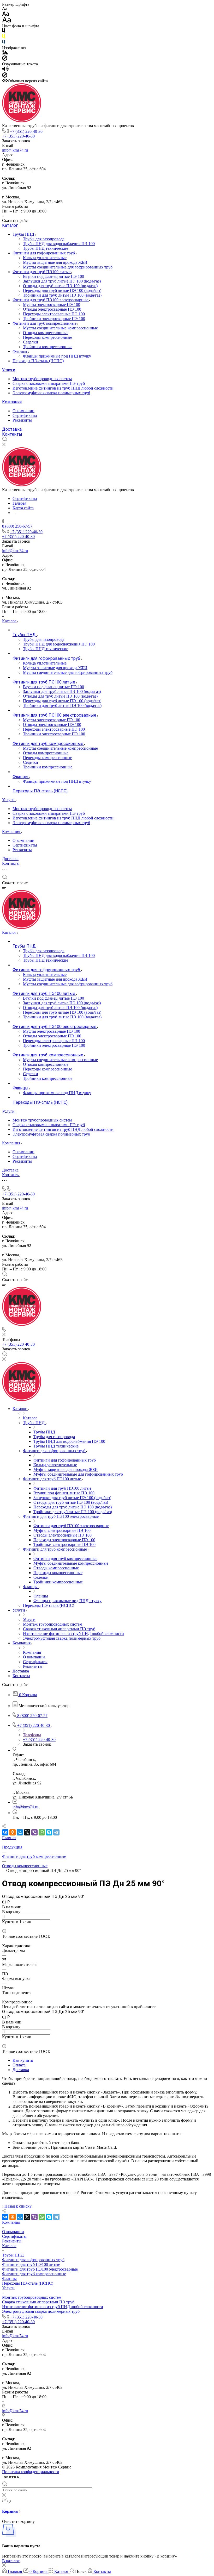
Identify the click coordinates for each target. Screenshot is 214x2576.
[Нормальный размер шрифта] (6, 14)
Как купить (23, 2060)
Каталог (10, 225)
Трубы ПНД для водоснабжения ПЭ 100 (59, 244)
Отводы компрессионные (46, 333)
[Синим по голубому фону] (4, 43)
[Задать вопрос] (4, 1926)
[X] (27, 1832)
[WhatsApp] (42, 1832)
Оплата (19, 2065)
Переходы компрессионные (47, 337)
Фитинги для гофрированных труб (44, 253)
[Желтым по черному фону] (4, 37)
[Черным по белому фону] (4, 32)
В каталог (11, 2561)
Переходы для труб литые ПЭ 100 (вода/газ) (62, 290)
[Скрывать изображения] (5, 59)
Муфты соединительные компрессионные (60, 328)
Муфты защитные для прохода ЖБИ (55, 262)
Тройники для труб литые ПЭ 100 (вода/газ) (62, 295)
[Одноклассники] (13, 1832)
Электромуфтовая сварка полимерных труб (51, 393)
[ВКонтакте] (5, 1832)
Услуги (9, 370)
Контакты (12, 434)
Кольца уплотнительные (45, 258)
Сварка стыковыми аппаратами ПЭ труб (49, 383)
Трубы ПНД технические (46, 248)
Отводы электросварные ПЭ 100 (52, 309)
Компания (12, 402)
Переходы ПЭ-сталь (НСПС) (38, 361)
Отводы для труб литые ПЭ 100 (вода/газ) (60, 286)
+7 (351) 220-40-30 (26, 131)
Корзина (10, 2511)
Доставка (12, 429)
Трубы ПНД (24, 234)
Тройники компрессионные (48, 347)
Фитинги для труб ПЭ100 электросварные (51, 300)
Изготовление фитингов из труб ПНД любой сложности (63, 388)
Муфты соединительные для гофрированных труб (68, 267)
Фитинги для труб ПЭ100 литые (42, 272)
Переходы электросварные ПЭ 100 (54, 314)
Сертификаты (25, 415)
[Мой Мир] (20, 1832)
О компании (23, 411)
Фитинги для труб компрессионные (45, 323)
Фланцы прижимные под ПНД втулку (57, 356)
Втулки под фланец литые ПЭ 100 (53, 276)
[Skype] (49, 1832)
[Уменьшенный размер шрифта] (5, 9)
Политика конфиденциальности (31, 2472)
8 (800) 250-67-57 (17, 526)
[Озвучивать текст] (5, 70)
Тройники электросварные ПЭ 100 (54, 319)
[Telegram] (56, 1832)
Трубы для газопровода (44, 239)
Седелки (31, 342)
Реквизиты (22, 420)
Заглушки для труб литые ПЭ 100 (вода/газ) (62, 281)
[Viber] (34, 1832)
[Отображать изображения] (5, 53)
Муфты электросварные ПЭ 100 (52, 305)
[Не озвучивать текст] (5, 76)
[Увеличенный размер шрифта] (7, 21)
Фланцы (20, 351)
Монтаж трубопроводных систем (42, 379)
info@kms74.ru (15, 150)
